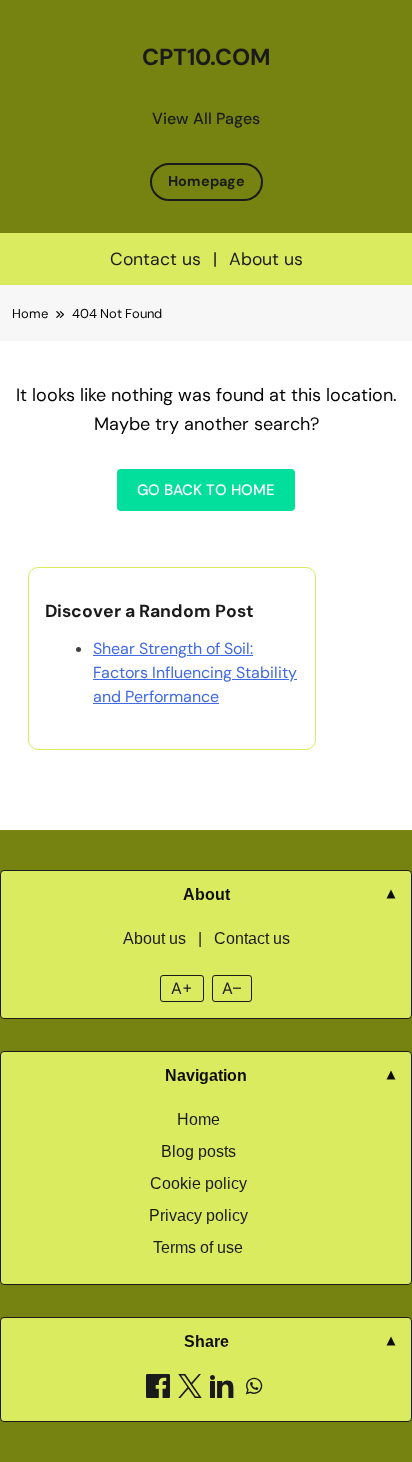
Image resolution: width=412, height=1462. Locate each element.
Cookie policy (198, 1183)
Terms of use (198, 1247)
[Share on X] (190, 1389)
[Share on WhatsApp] (254, 1389)
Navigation (206, 1075)
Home (198, 1119)
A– (231, 988)
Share (206, 1341)
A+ (182, 988)
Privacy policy (198, 1215)
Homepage (206, 181)
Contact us (155, 259)
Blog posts (198, 1151)
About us (266, 259)
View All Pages (206, 118)
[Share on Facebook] (158, 1389)
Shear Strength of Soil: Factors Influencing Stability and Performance (195, 672)
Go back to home (206, 490)
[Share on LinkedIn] (222, 1389)
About (206, 894)
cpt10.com (206, 57)
